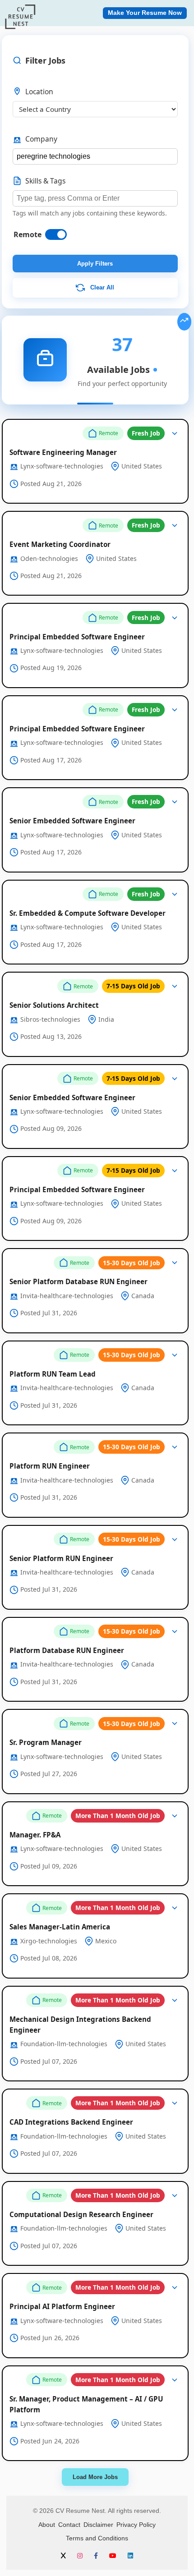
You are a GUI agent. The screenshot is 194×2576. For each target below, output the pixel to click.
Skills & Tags (45, 181)
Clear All (101, 287)
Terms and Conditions (97, 2538)
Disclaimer (98, 2525)
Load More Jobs (95, 2477)
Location (39, 92)
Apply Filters (95, 264)
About (47, 2525)
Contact (69, 2525)
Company (41, 139)
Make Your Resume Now (145, 13)
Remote (28, 234)
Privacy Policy (136, 2525)
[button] (95, 461)
